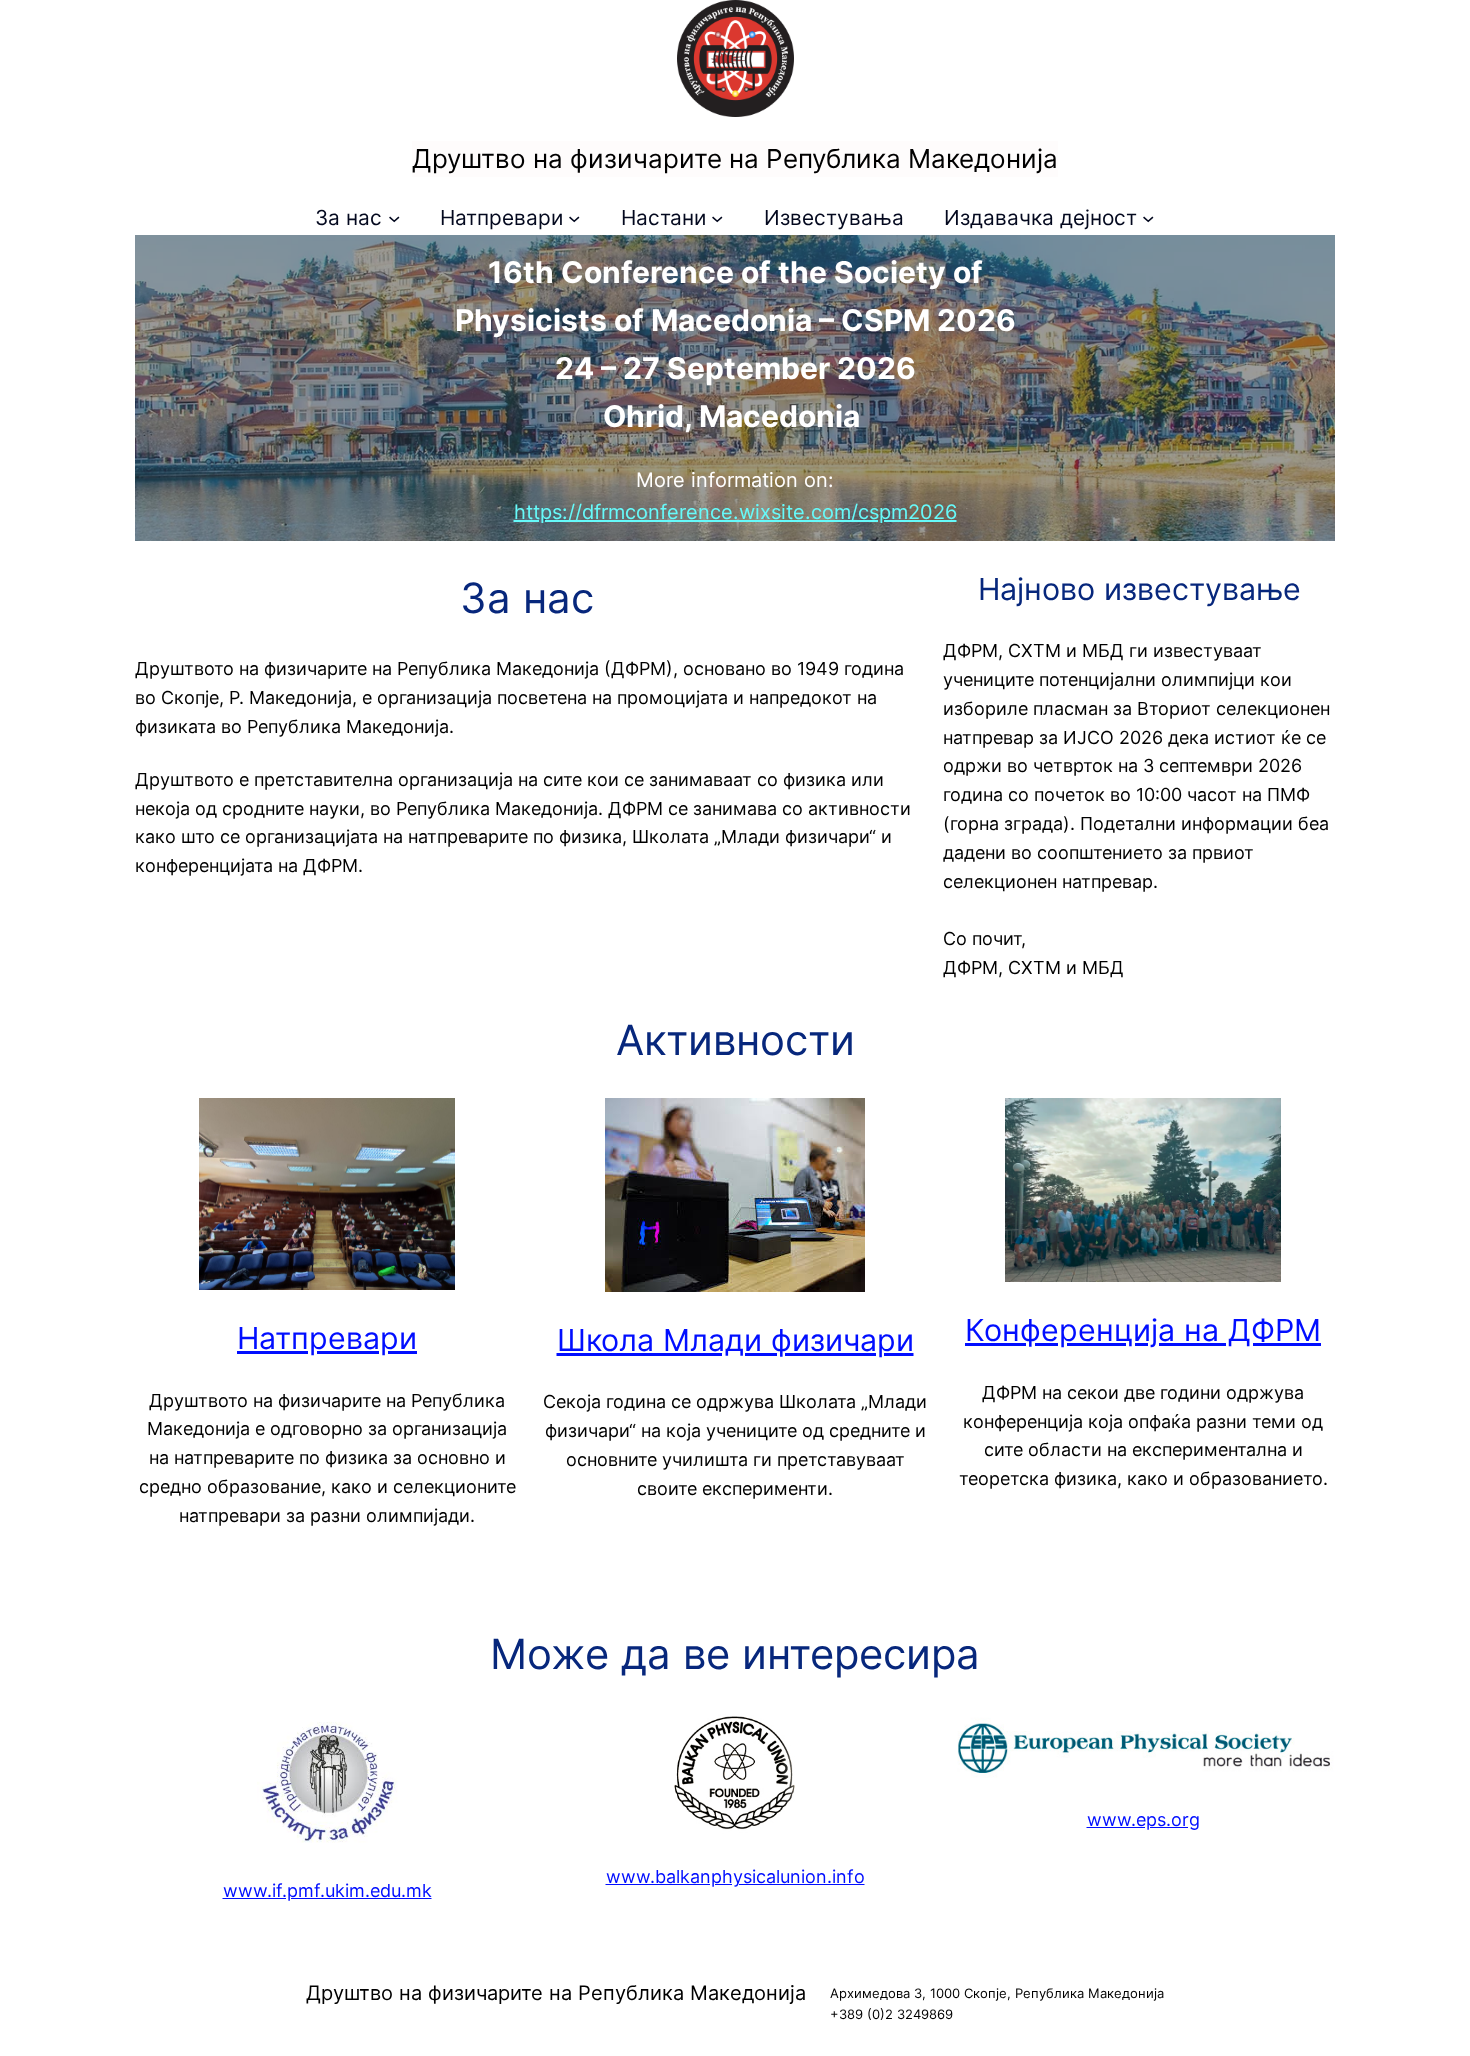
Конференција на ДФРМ (1143, 1330)
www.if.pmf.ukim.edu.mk (327, 1890)
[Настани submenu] (717, 218)
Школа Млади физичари (735, 1340)
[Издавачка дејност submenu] (1148, 218)
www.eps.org (1143, 1819)
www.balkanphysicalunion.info (735, 1876)
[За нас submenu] (394, 218)
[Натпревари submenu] (574, 218)
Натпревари (327, 1338)
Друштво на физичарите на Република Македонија (735, 158)
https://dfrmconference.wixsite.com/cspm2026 (735, 512)
